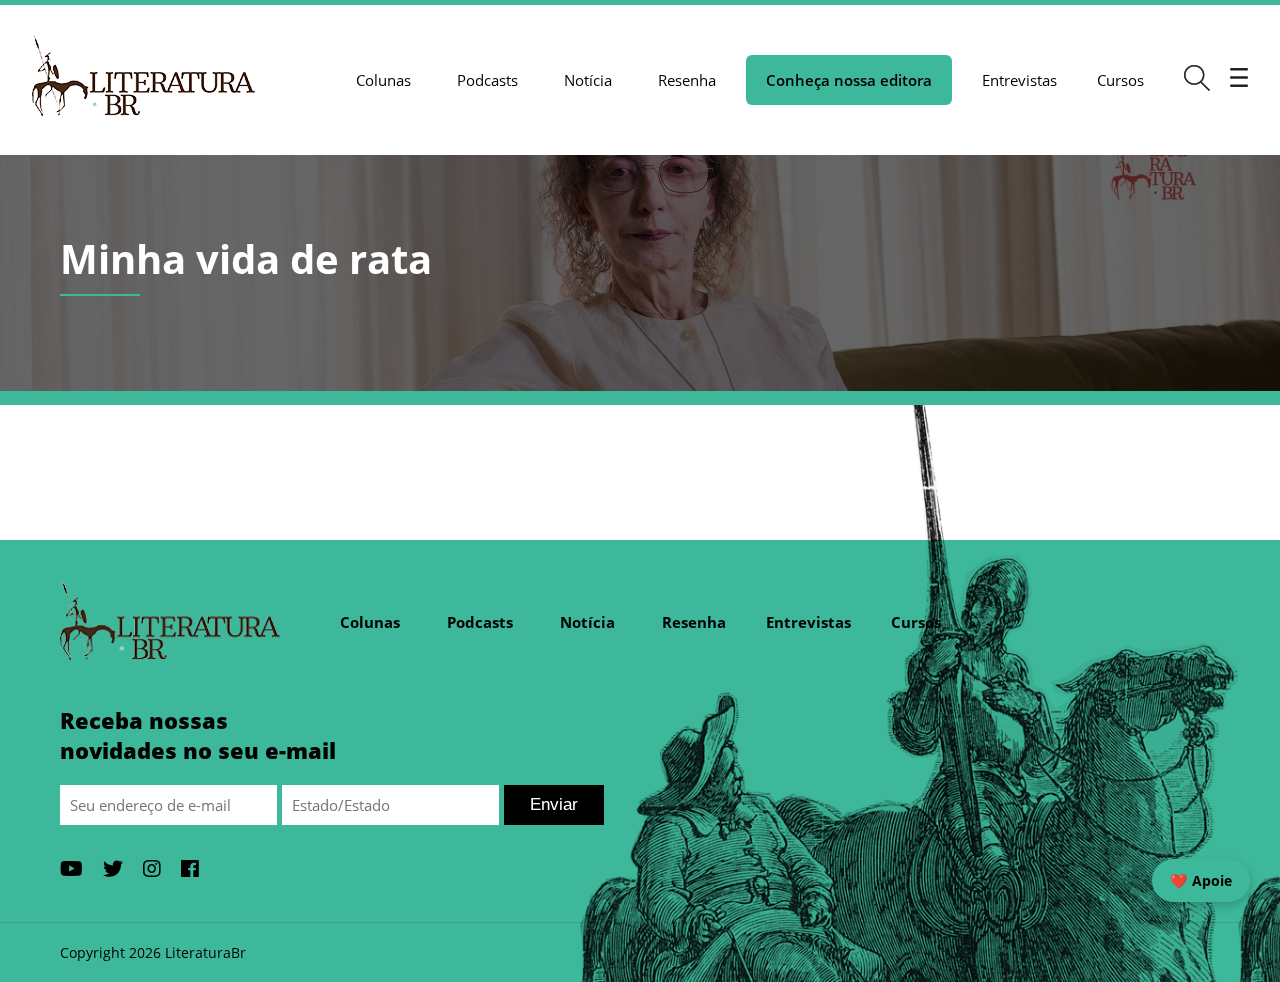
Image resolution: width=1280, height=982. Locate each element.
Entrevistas (1019, 80)
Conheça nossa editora (849, 80)
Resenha (687, 80)
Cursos (1120, 80)
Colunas (383, 80)
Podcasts (487, 80)
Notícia (588, 80)
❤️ (1201, 880)
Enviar (554, 804)
